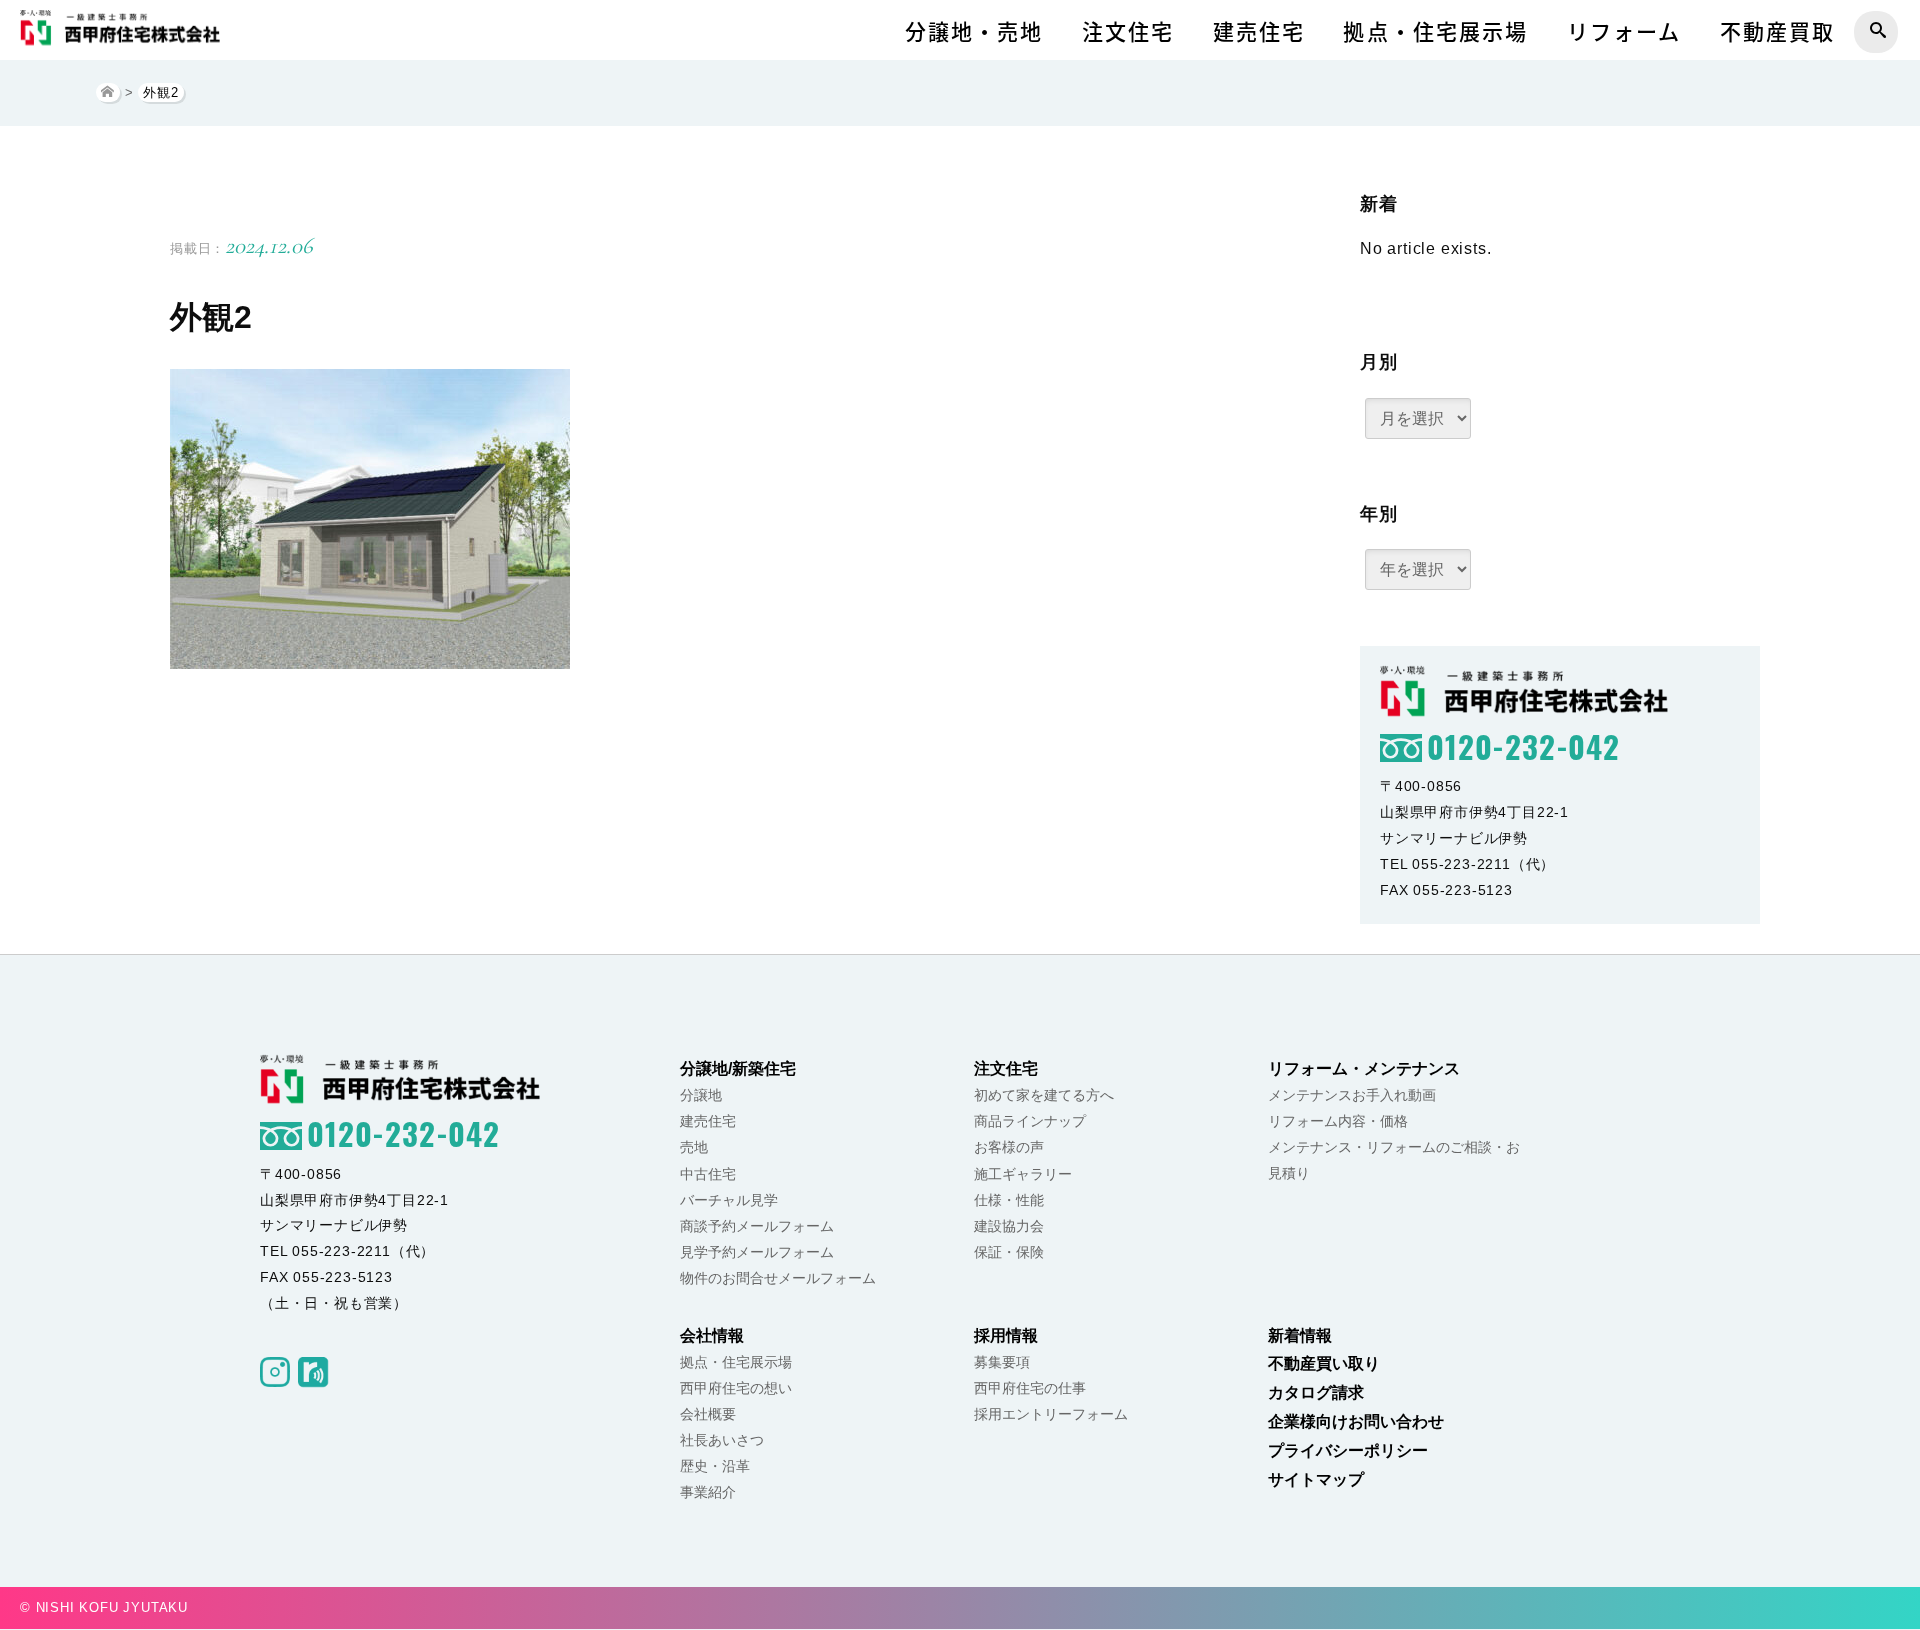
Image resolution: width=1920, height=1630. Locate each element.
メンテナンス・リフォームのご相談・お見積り (1394, 1160)
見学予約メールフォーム (757, 1252)
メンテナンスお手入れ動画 (1352, 1095)
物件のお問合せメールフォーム (778, 1278)
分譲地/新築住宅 (738, 1068)
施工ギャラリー (1023, 1174)
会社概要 (708, 1414)
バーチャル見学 (729, 1200)
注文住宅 (1128, 31)
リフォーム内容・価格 (1338, 1121)
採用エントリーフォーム (1051, 1414)
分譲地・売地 (974, 31)
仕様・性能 (1009, 1200)
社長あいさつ (722, 1440)
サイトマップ (1316, 1479)
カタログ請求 (1316, 1392)
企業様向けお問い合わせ (1356, 1421)
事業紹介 (708, 1492)
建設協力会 (1009, 1226)
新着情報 (1300, 1335)
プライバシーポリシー (1348, 1450)
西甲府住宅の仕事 (1030, 1388)
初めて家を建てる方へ (1044, 1095)
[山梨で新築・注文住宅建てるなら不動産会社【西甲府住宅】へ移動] (108, 92)
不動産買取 (1778, 31)
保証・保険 (1009, 1252)
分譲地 (701, 1095)
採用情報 (1006, 1335)
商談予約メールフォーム (757, 1226)
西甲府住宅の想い (736, 1388)
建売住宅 (1259, 31)
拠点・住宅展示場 (1435, 31)
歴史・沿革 (715, 1466)
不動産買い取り (1324, 1363)
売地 (694, 1147)
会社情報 (712, 1335)
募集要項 (1002, 1362)
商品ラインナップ (1030, 1121)
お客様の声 (1009, 1147)
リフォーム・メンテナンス (1364, 1068)
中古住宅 (708, 1174)
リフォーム (1624, 31)
